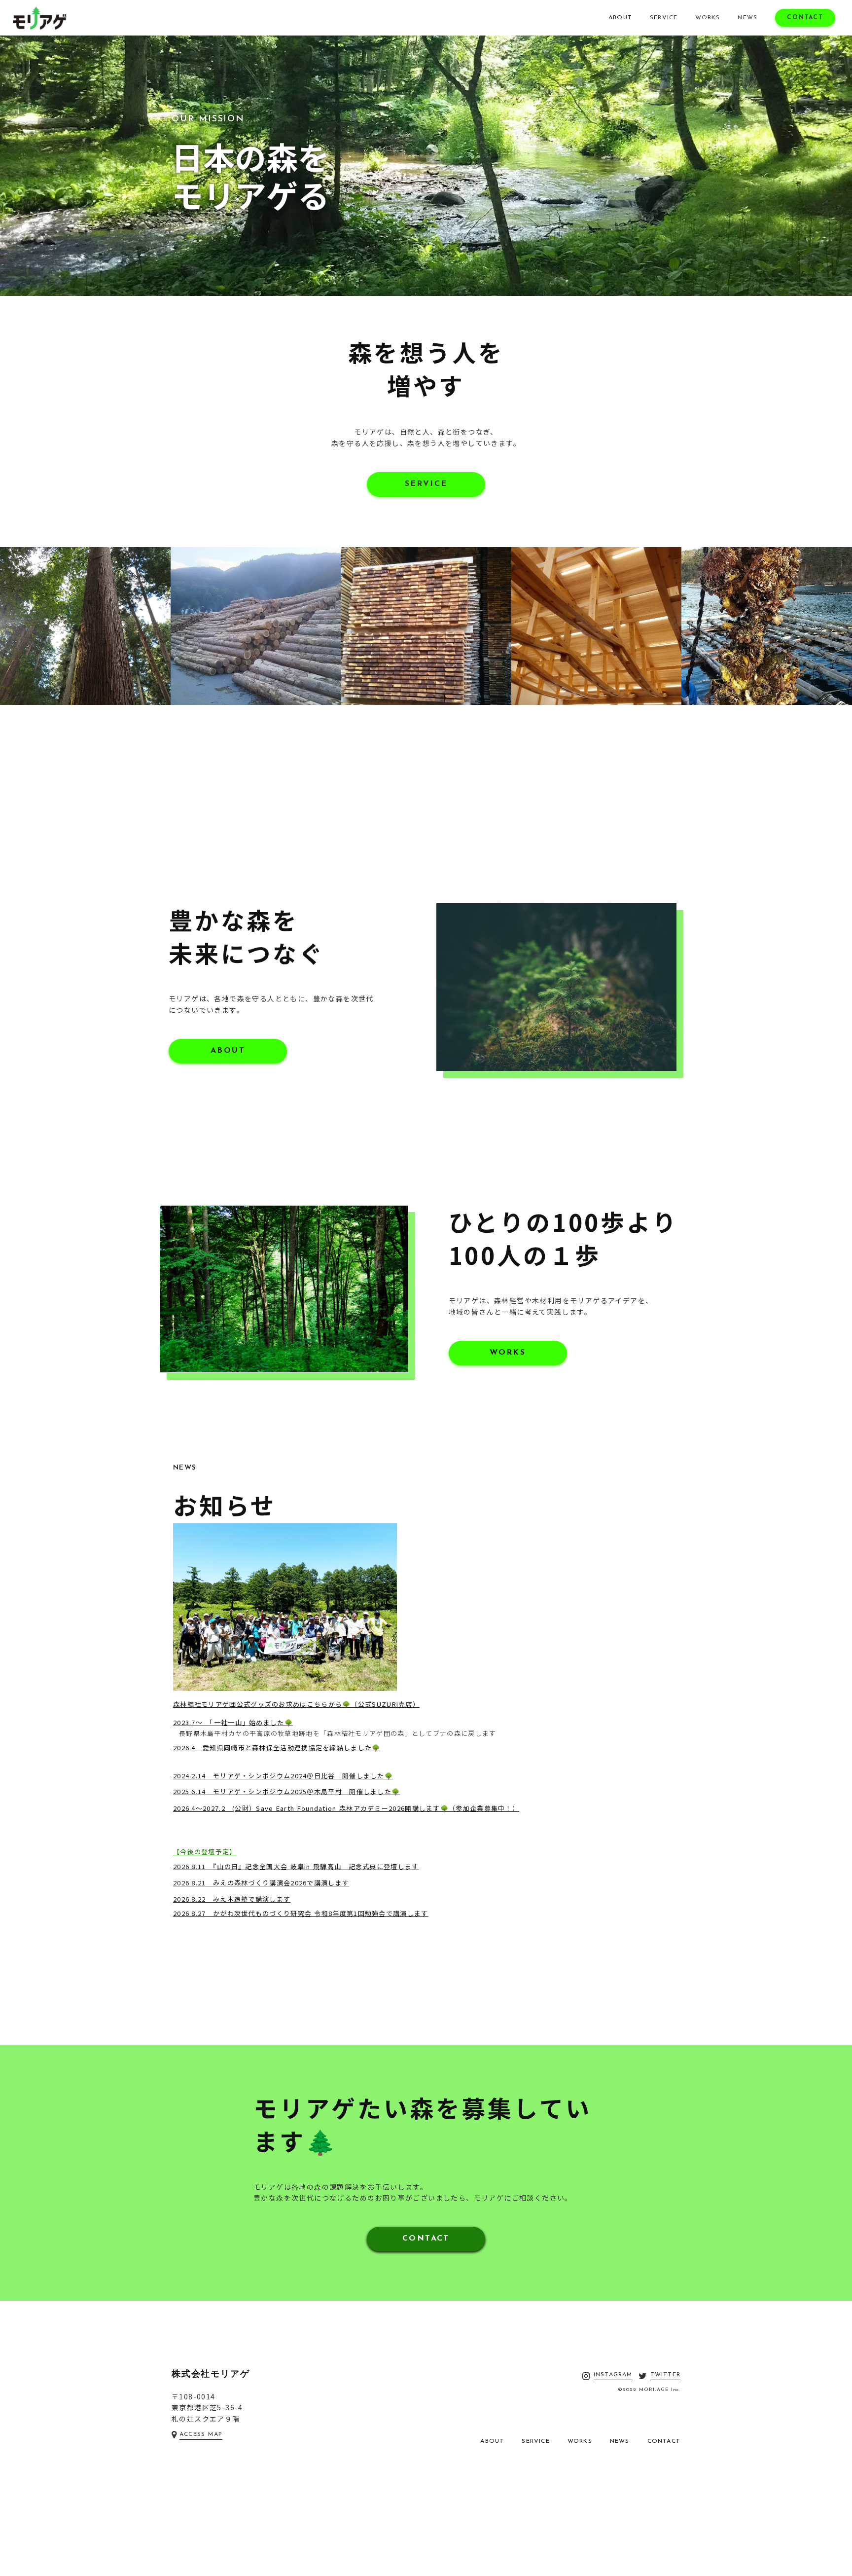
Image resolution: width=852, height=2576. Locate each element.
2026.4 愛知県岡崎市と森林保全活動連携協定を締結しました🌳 (277, 1748)
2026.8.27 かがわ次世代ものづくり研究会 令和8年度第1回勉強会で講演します (301, 1913)
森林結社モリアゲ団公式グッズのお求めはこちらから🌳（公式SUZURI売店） (296, 1704)
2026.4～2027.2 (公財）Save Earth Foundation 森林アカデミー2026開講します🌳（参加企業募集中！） (346, 1808)
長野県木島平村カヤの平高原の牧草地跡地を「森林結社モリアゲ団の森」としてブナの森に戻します (338, 1733)
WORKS (708, 18)
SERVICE (664, 18)
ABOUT (620, 18)
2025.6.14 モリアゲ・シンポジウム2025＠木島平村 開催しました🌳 (286, 1791)
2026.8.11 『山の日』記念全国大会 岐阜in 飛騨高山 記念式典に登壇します (296, 1866)
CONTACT (805, 18)
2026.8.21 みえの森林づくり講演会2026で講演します (261, 1883)
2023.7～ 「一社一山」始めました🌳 (233, 1722)
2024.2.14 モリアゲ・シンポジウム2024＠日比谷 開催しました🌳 (283, 1776)
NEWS (747, 18)
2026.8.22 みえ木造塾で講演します (232, 1899)
